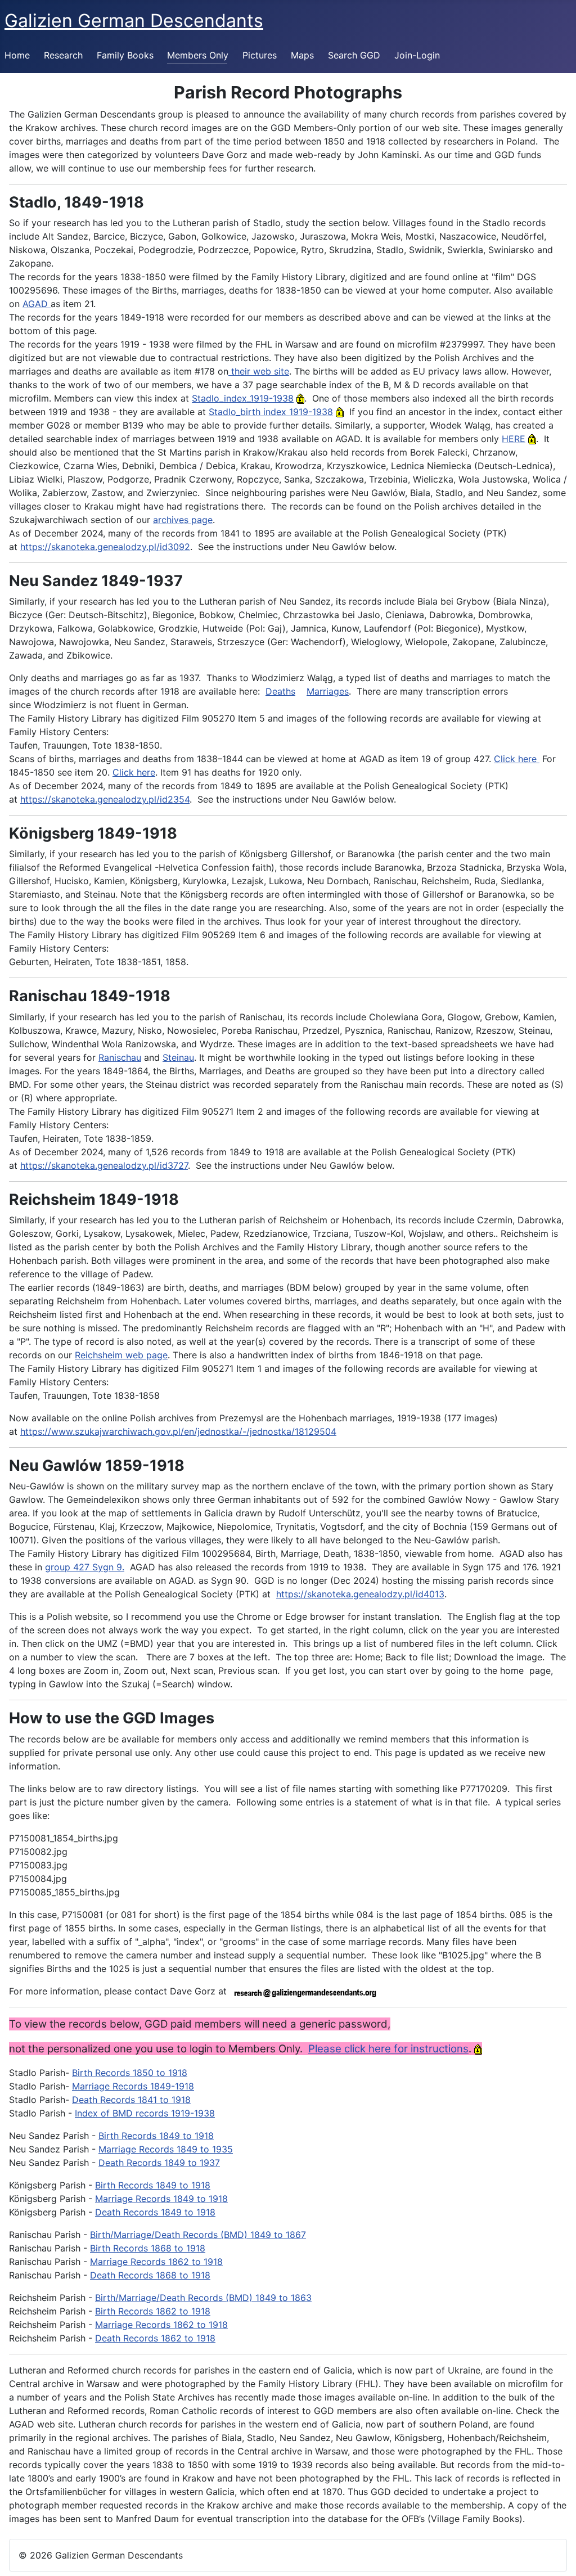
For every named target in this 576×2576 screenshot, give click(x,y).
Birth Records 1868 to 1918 (148, 2248)
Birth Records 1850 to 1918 (130, 2073)
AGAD (37, 304)
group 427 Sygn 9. (85, 1567)
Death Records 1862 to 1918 (155, 2338)
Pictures (260, 55)
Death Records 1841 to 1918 (131, 2100)
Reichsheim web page (121, 1355)
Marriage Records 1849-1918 (133, 2086)
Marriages (328, 691)
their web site (259, 371)
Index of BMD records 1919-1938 (145, 2113)
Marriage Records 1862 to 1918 (156, 2262)
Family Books (125, 55)
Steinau (178, 1057)
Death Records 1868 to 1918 (150, 2275)
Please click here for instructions (388, 2049)
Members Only (198, 55)
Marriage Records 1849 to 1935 (166, 2149)
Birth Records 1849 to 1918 (156, 2136)
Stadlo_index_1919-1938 (243, 398)
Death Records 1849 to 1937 (159, 2163)
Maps (302, 55)
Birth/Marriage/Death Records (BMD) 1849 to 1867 (198, 2235)
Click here (517, 759)
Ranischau (120, 1057)
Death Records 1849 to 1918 (155, 2212)
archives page (183, 520)
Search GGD (354, 55)
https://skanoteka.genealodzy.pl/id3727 (104, 1165)
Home (17, 55)
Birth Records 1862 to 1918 (153, 2311)
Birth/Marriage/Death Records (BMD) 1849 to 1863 (203, 2298)
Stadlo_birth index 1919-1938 (271, 412)
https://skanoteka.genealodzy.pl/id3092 (105, 547)
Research (63, 55)
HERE (514, 439)
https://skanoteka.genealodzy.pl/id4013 (360, 1594)
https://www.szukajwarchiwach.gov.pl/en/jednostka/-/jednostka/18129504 (178, 1431)
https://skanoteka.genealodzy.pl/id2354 (105, 799)
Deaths (280, 691)
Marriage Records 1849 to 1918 (161, 2199)
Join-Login (417, 55)
